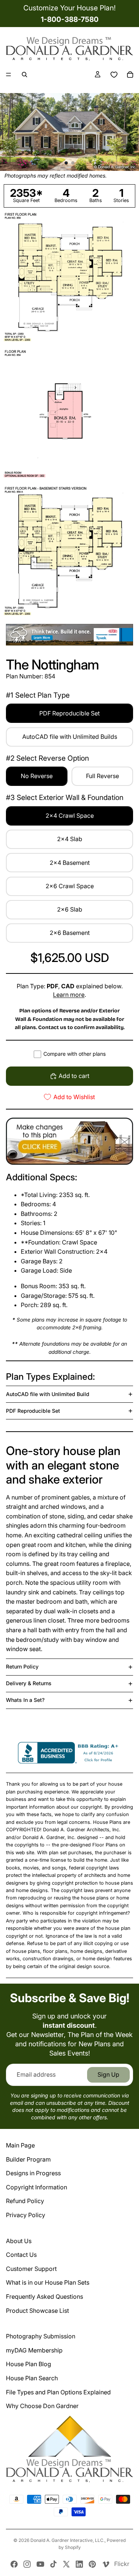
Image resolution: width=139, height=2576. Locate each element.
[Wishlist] (114, 75)
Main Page (20, 2145)
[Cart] (130, 75)
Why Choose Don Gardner (42, 2406)
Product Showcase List (37, 2311)
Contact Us (21, 2255)
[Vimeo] (106, 2564)
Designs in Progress (33, 2173)
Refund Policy (25, 2201)
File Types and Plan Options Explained (58, 2392)
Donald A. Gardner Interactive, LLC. (67, 2540)
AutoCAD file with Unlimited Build (48, 1394)
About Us (19, 2241)
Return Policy (22, 1666)
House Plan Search (32, 2378)
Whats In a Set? (25, 1700)
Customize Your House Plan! (69, 8)
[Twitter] (66, 2564)
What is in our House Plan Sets (48, 2282)
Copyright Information (37, 2187)
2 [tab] (73, 163)
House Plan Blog (29, 2364)
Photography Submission (41, 2336)
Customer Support (31, 2269)
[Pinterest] (92, 2564)
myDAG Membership (34, 2350)
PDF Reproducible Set (33, 1411)
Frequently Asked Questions (44, 2296)
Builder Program (28, 2159)
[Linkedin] (79, 2564)
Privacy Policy (26, 2215)
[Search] (24, 75)
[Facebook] (14, 2564)
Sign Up (108, 2074)
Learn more (69, 995)
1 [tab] (66, 163)
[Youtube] (40, 2564)
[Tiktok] (53, 2564)
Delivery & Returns (29, 1683)
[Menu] (9, 75)
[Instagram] (27, 2564)
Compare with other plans (75, 1054)
